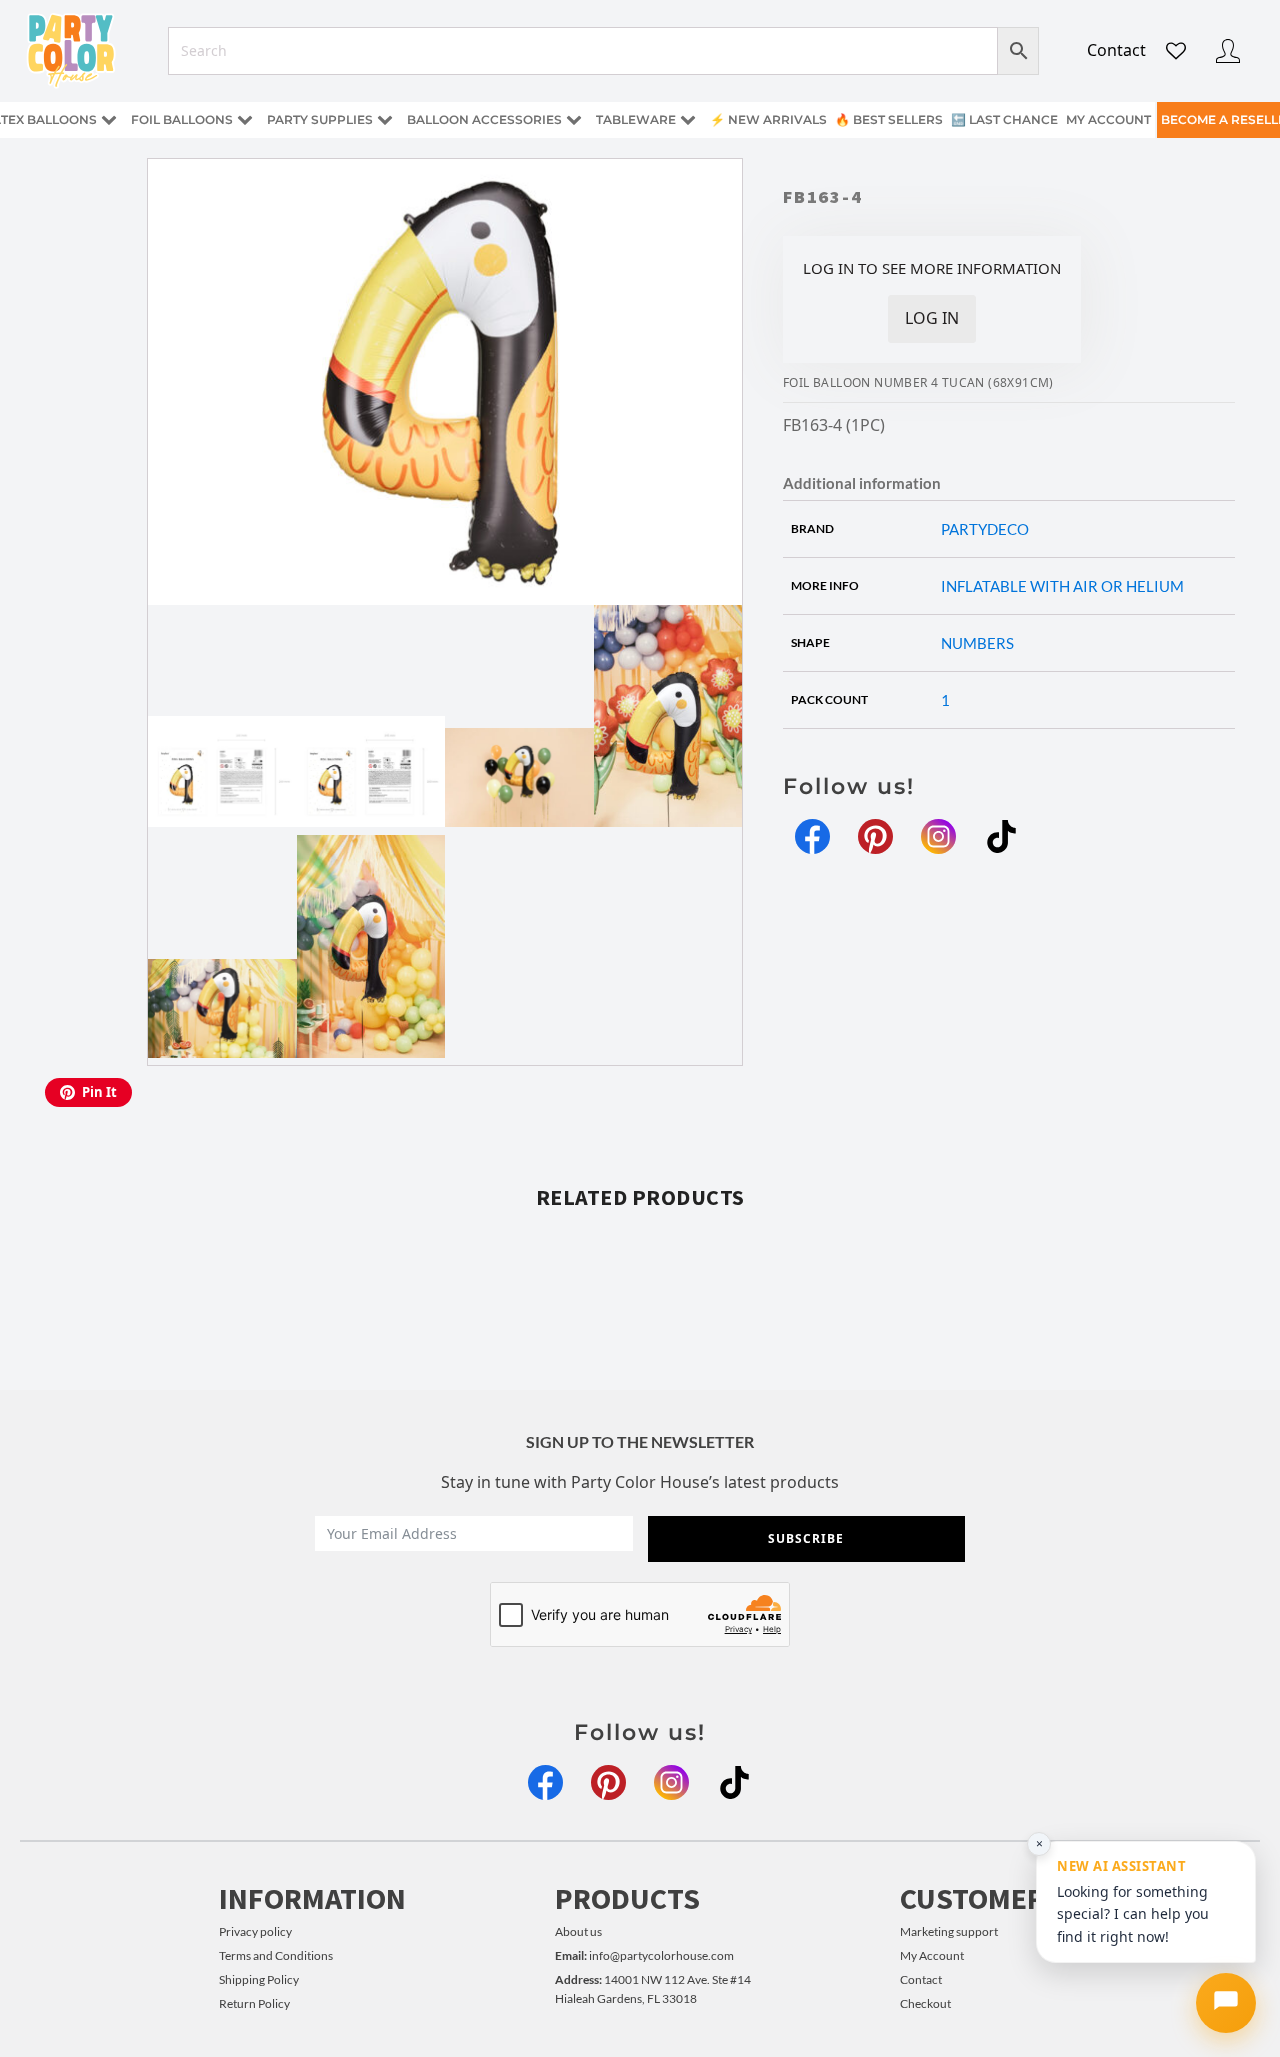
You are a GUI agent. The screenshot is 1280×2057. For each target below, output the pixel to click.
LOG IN (932, 318)
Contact (1116, 50)
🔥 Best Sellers (889, 119)
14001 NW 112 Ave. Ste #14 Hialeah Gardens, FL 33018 (653, 1989)
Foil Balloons (182, 119)
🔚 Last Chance (1004, 119)
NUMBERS (977, 643)
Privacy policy (255, 1931)
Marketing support (949, 1931)
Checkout (925, 2003)
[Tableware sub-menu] (692, 120)
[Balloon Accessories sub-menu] (578, 120)
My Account (932, 1955)
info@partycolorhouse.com (644, 1955)
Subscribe (806, 1538)
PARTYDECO (985, 529)
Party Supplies (320, 119)
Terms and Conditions (276, 1955)
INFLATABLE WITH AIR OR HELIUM (1062, 586)
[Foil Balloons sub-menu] (249, 120)
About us (578, 1931)
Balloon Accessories (484, 119)
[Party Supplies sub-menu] (389, 120)
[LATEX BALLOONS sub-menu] (113, 120)
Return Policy (254, 2003)
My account (1108, 119)
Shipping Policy (259, 1979)
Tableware (636, 119)
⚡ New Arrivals (768, 119)
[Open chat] (1226, 2003)
